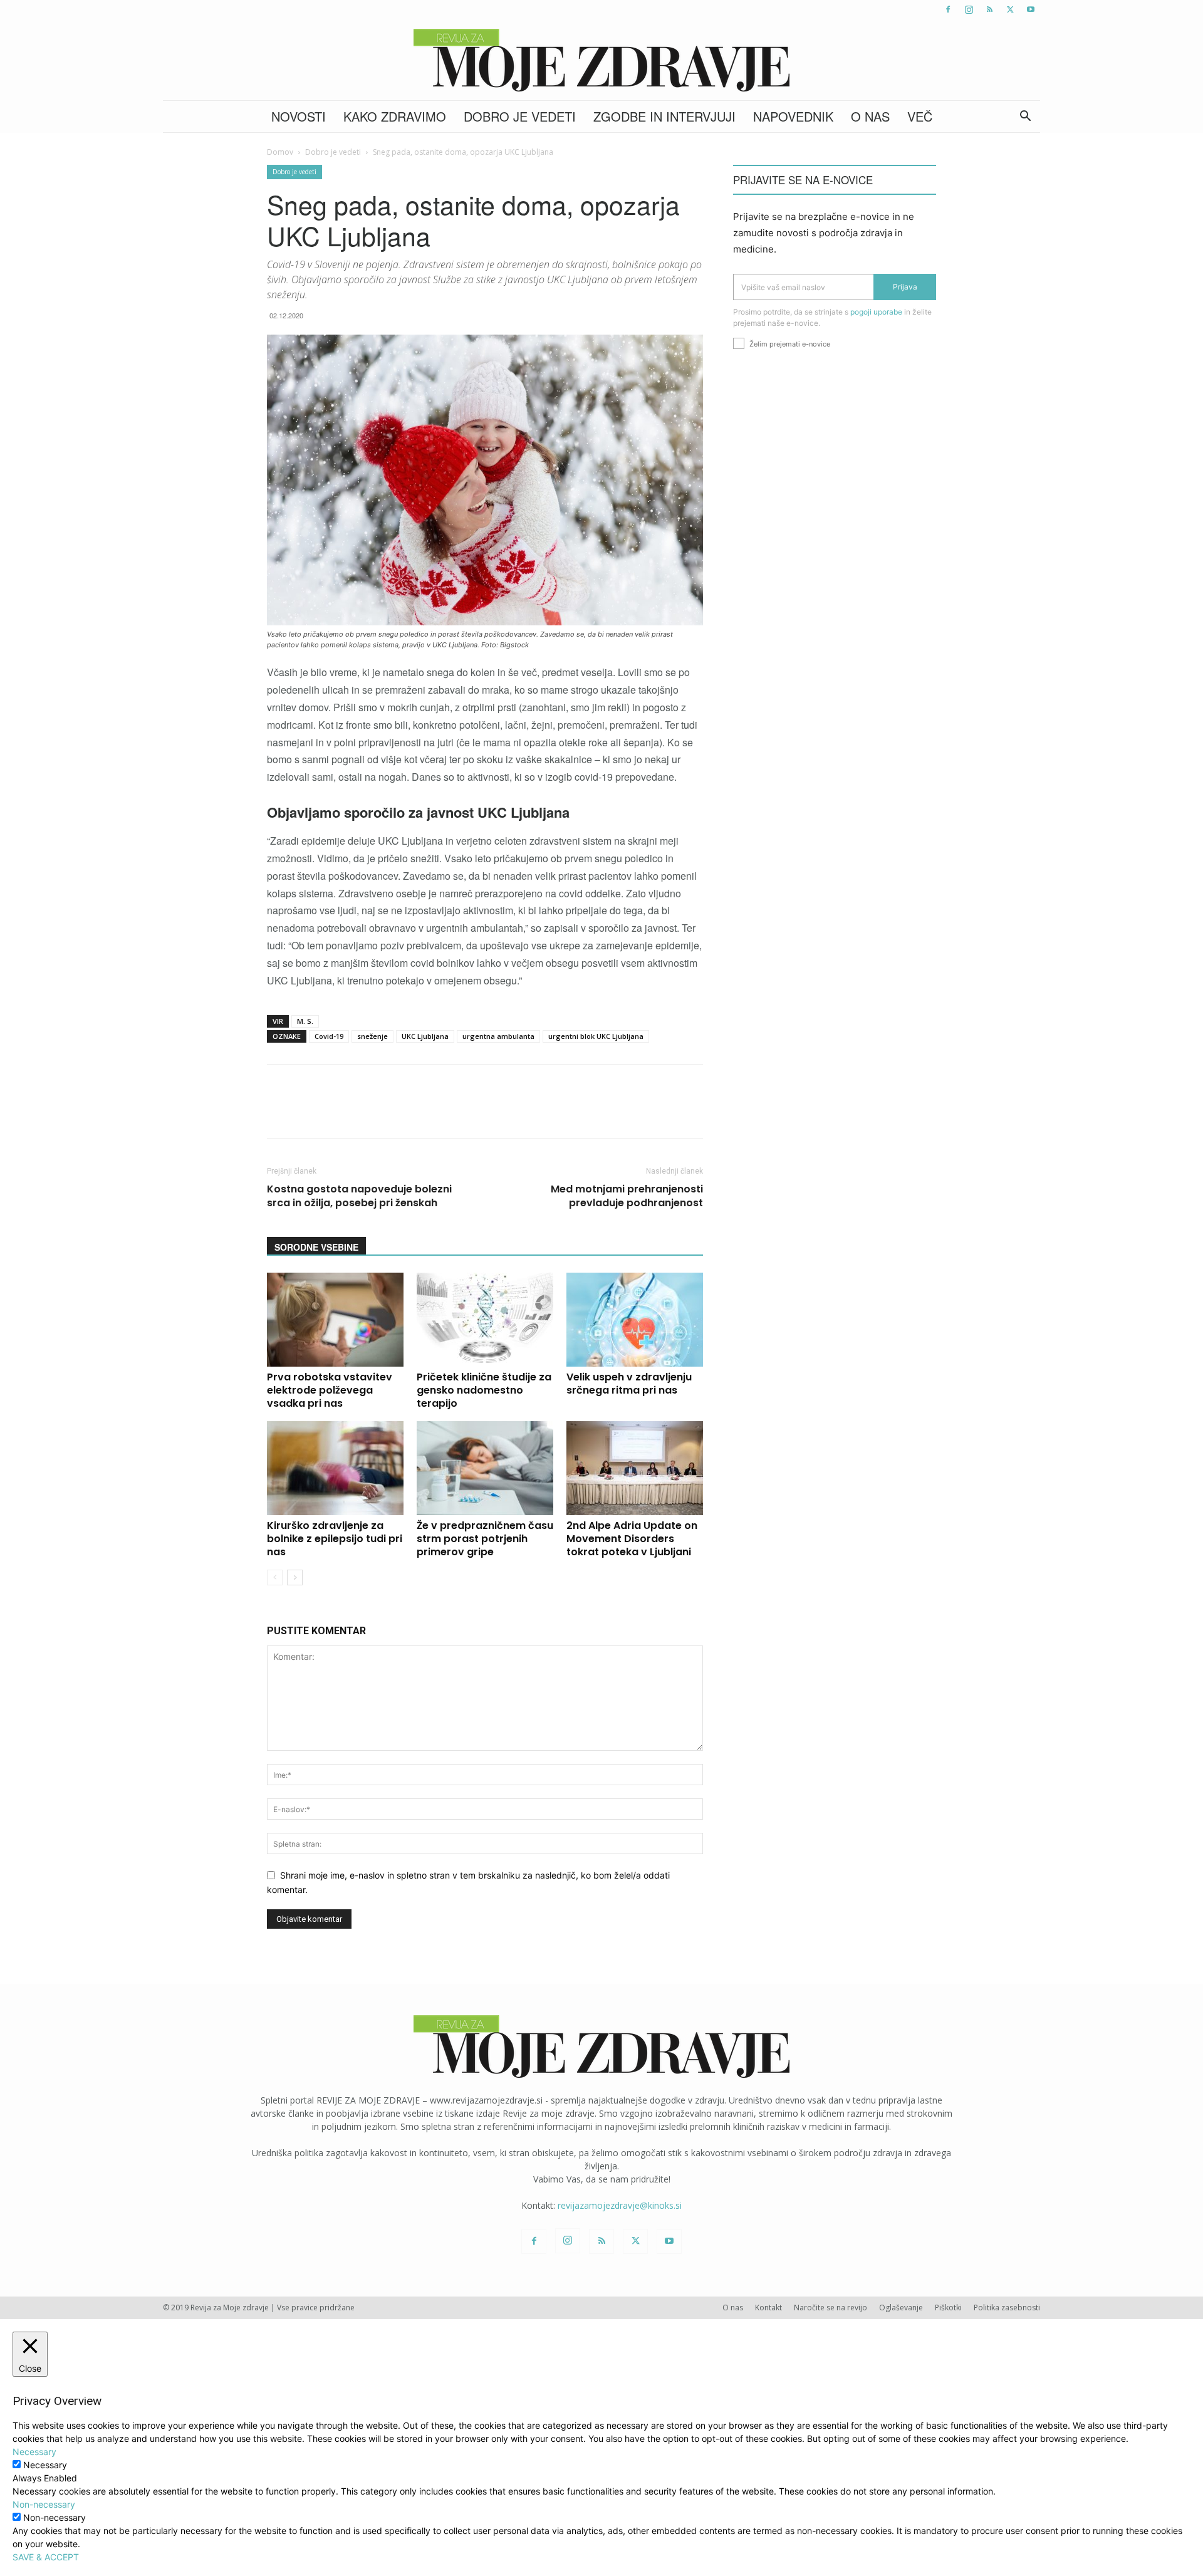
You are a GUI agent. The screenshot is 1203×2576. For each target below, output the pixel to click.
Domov (280, 152)
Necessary (45, 2465)
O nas (870, 116)
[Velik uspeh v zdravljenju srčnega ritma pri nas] (635, 1320)
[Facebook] (948, 9)
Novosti (299, 116)
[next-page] (295, 1577)
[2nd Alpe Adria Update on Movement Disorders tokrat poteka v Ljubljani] (635, 1468)
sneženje (372, 1036)
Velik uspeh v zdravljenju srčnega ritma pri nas (629, 1384)
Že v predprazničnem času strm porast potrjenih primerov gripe (485, 1539)
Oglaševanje (901, 2307)
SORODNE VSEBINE (316, 1247)
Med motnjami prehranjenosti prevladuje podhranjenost (627, 1196)
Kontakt (768, 2307)
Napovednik (793, 116)
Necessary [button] (34, 2452)
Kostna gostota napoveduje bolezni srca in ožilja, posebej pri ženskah (359, 1196)
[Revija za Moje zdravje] (601, 60)
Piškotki (948, 2307)
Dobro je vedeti (520, 116)
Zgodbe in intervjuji (664, 116)
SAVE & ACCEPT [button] (46, 2557)
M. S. (305, 1021)
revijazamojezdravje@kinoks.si (620, 2205)
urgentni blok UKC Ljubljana (596, 1036)
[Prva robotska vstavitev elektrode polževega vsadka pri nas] (335, 1320)
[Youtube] (1031, 9)
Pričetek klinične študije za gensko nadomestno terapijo (484, 1390)
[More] (598, 1112)
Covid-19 (329, 1036)
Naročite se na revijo (831, 2307)
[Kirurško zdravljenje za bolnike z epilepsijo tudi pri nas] (335, 1468)
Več (920, 116)
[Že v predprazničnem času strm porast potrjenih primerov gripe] (485, 1468)
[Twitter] (1010, 9)
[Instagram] (969, 9)
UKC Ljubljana (425, 1036)
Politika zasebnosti (1007, 2307)
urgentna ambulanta (498, 1036)
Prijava (905, 287)
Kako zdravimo (395, 116)
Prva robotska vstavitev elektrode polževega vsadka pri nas (330, 1390)
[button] (1025, 117)
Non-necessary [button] (44, 2504)
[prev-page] (275, 1577)
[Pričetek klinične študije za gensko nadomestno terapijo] (485, 1320)
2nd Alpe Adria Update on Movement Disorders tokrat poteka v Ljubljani (632, 1539)
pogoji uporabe (876, 312)
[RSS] (989, 9)
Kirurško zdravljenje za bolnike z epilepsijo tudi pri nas (335, 1539)
